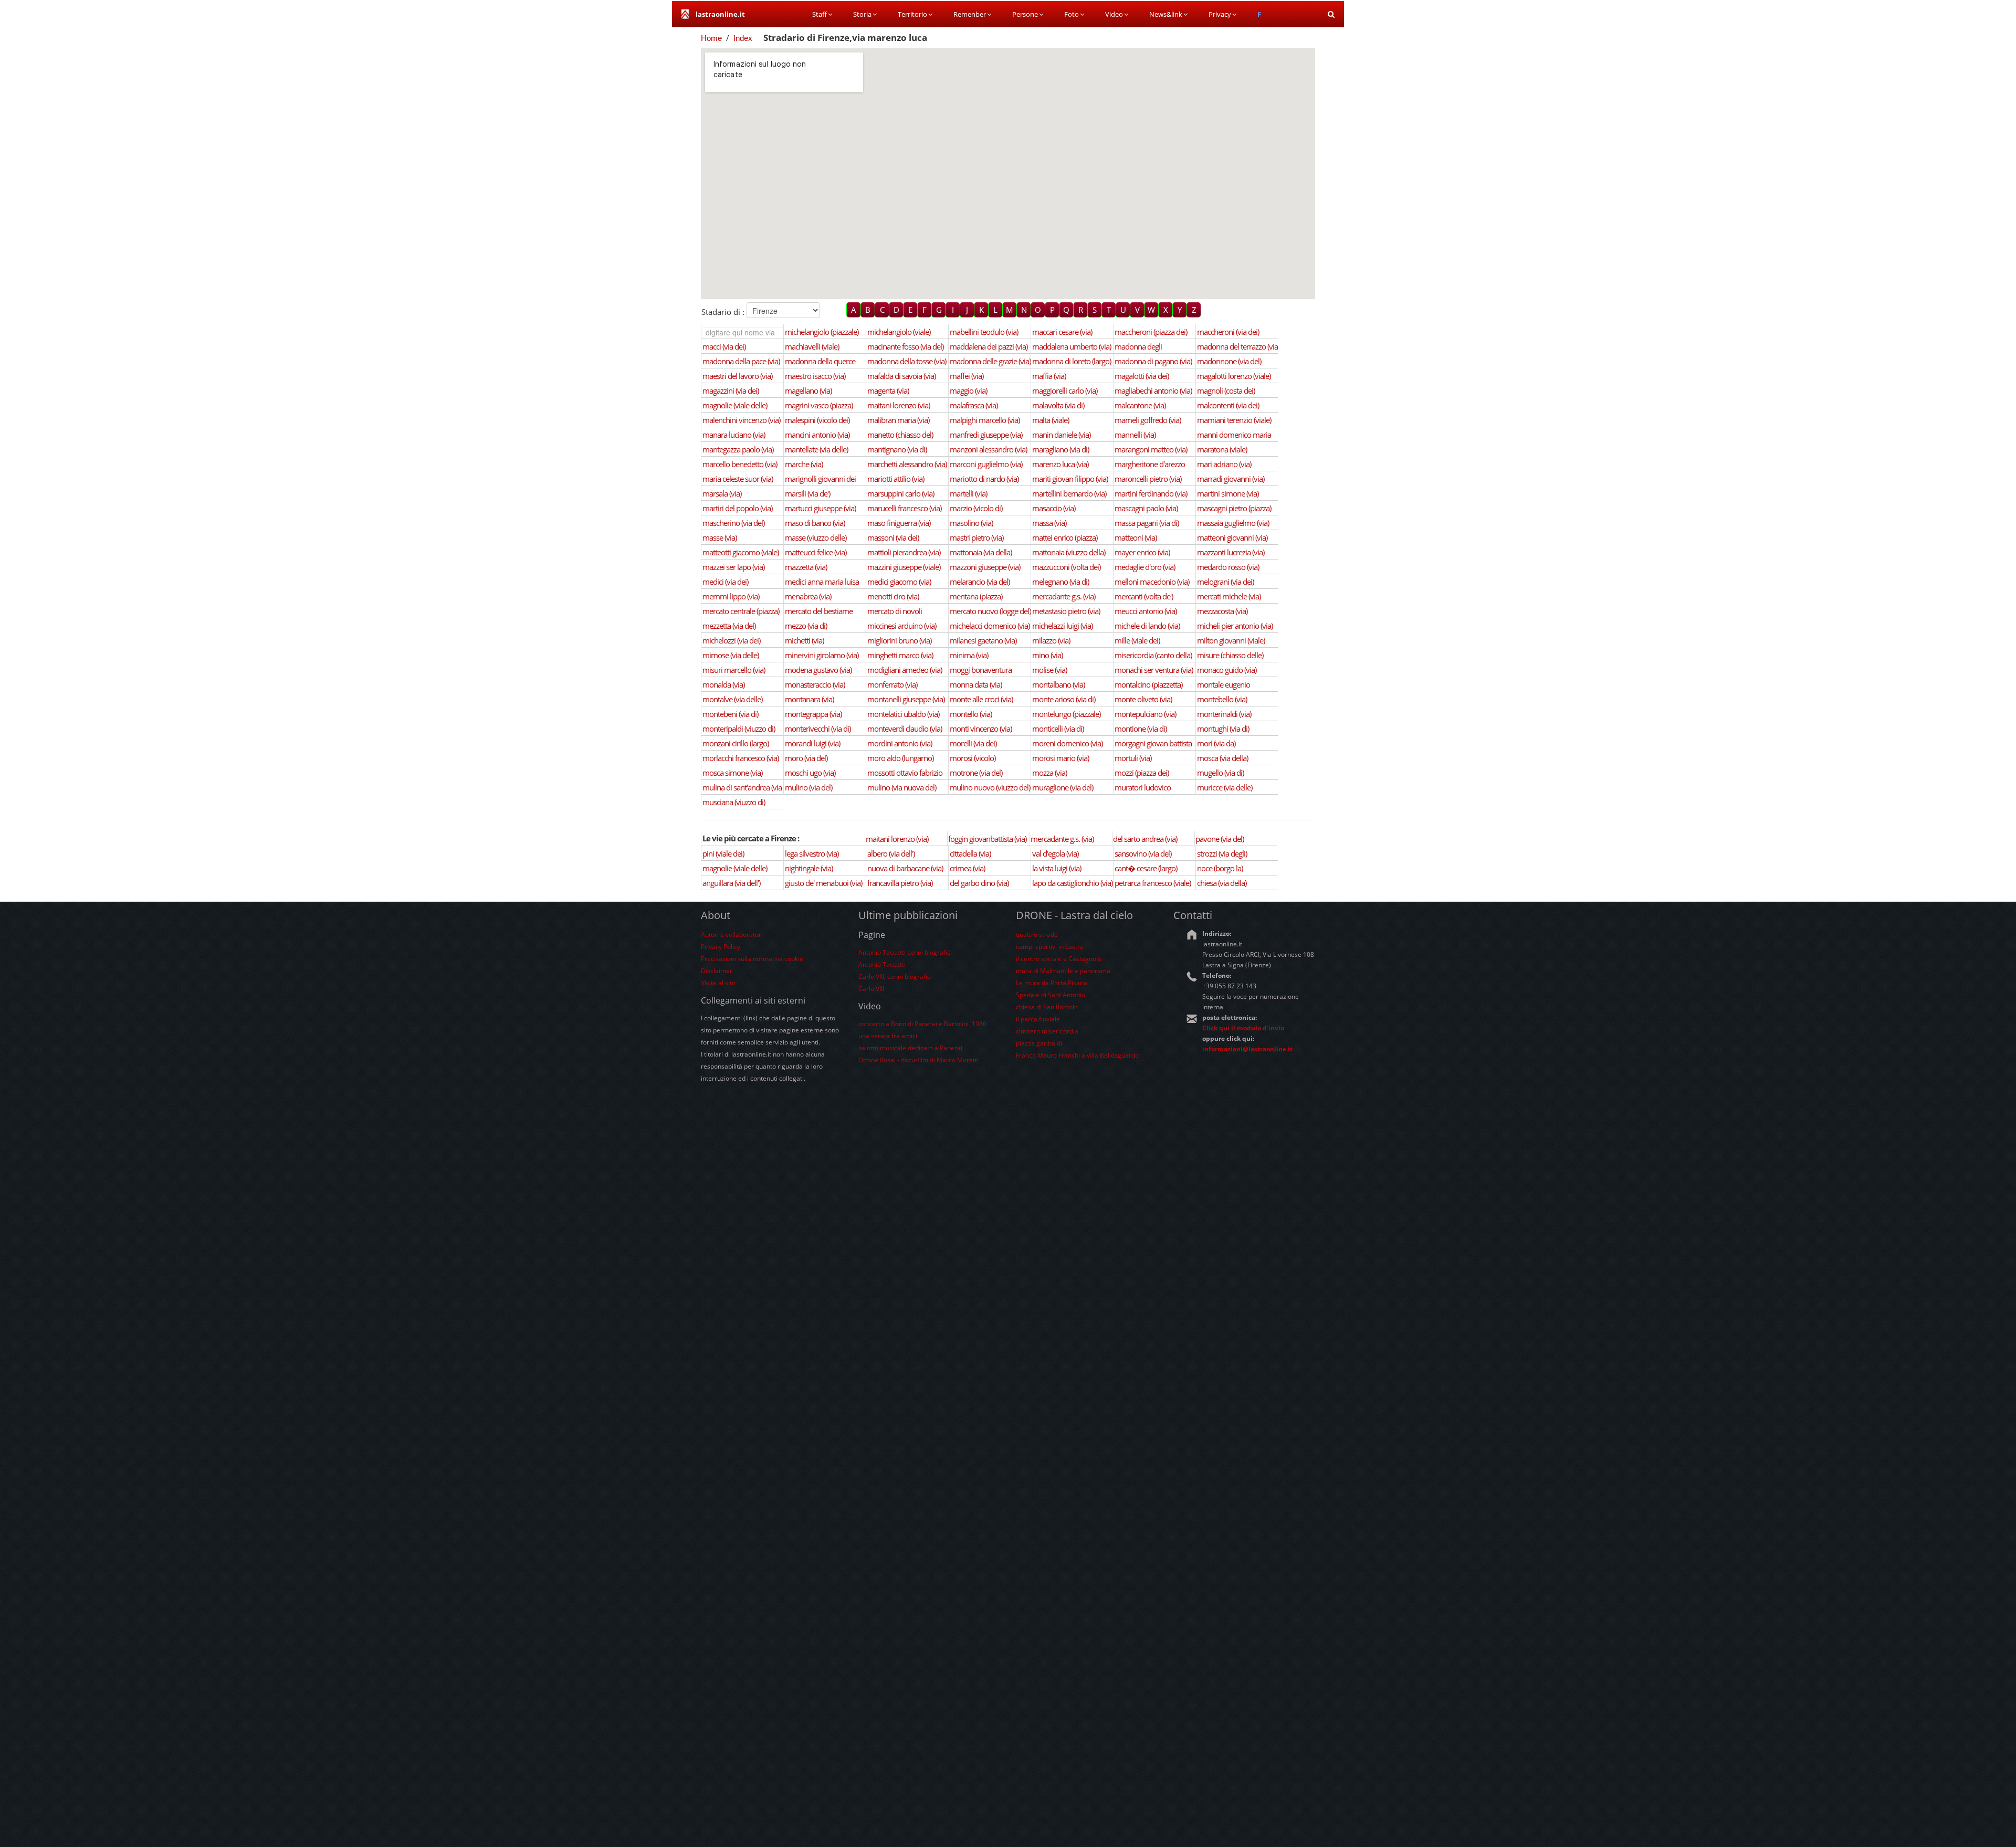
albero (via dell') (891, 853)
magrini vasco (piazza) (819, 405)
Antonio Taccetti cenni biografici (905, 952)
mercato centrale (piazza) (741, 611)
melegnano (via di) (1060, 582)
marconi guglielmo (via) (986, 464)
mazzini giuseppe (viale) (904, 567)
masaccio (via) (1054, 508)
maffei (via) (967, 376)
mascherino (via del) (733, 523)
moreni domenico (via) (1067, 743)
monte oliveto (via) (1143, 699)
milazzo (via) (1051, 640)
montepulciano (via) (1145, 714)
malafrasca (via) (974, 405)
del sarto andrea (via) (1145, 839)
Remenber (970, 14)
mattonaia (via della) (981, 552)
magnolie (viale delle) (735, 405)
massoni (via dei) (893, 537)
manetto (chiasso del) (900, 435)
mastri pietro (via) (976, 537)
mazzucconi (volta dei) (1066, 567)
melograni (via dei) (1225, 582)
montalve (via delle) (732, 699)
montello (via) (971, 714)
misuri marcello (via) (734, 670)
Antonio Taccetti (882, 964)
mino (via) (1047, 655)
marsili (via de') (807, 493)
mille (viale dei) (1137, 640)
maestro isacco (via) (815, 376)
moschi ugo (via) (810, 773)
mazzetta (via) (806, 567)
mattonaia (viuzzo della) (1069, 552)
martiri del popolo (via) (737, 508)
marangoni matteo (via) (1151, 449)
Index (743, 38)
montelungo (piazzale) (1066, 714)
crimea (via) (967, 868)
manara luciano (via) (734, 435)
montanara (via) (809, 699)
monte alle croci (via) (981, 699)
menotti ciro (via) (893, 596)
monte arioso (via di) (1064, 699)
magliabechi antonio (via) (1153, 390)
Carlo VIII (871, 989)
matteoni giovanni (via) (1232, 537)
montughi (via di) (1223, 729)
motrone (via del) (976, 773)
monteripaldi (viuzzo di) (739, 729)
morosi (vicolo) (973, 758)
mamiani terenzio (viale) (1234, 420)
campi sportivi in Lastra (1050, 947)
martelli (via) (968, 493)
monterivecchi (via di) (818, 729)
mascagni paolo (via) (1146, 508)
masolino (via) (971, 523)
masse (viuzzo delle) (816, 537)
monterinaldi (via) (1224, 714)
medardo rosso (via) (1228, 567)
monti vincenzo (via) (981, 729)
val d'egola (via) (1055, 853)
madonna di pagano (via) (1153, 361)
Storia (862, 14)
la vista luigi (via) (1057, 868)
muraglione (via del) (1063, 787)
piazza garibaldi (1039, 1043)
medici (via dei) (725, 582)
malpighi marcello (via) (985, 420)
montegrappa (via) (813, 714)
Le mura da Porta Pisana (1052, 983)
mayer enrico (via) (1142, 552)
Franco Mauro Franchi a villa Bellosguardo (1077, 1055)
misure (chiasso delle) (1230, 655)
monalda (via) (723, 684)
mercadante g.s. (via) (1064, 596)
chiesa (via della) (1222, 883)
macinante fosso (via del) (905, 346)
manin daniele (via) (1061, 435)
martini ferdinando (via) (1151, 493)
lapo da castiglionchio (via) (1072, 883)
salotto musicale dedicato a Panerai (910, 1048)
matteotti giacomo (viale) (741, 552)
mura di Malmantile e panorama (1063, 971)
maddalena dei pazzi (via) (989, 346)
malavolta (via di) (1058, 405)
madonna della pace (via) (741, 361)
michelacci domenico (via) (990, 626)
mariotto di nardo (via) (984, 479)
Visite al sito (718, 983)
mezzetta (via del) (729, 626)
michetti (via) (804, 640)
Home (711, 38)
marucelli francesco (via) (904, 508)
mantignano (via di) (897, 449)
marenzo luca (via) (1060, 464)
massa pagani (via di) (1147, 523)
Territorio (912, 14)
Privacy (1220, 14)
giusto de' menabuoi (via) (823, 883)
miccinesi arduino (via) (902, 626)
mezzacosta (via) (1222, 611)
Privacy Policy (721, 947)
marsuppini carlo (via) (901, 493)
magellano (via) (808, 390)
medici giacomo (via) (899, 582)
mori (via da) (1216, 743)
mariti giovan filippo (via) (1070, 479)
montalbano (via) (1058, 684)
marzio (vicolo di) (976, 508)
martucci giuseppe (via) (820, 508)
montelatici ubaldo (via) (903, 714)
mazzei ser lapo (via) (733, 567)
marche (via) (804, 464)
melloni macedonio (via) (1152, 582)
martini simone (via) (1228, 493)
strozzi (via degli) (1222, 853)
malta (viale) (1051, 420)
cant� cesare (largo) (1146, 868)
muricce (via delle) (1225, 787)
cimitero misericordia (1047, 1031)
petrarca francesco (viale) (1153, 883)
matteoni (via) (1136, 537)
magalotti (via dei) (1142, 376)
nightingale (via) (809, 868)
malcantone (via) (1140, 405)
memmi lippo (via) (731, 596)
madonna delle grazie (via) (990, 361)
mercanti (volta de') (1144, 596)
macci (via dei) (724, 346)
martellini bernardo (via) (1069, 493)
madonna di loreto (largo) (1072, 361)
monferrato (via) (892, 684)
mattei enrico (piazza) (1065, 537)
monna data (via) (976, 684)
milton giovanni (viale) (1231, 640)
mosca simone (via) (732, 773)
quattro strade (1037, 935)
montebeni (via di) (730, 714)
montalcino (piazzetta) (1148, 684)
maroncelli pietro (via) (1148, 479)
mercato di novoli (895, 611)
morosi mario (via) (1060, 758)
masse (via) (720, 537)
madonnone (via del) (1229, 361)
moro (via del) (806, 758)
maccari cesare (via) (1062, 332)
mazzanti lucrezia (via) (1231, 552)
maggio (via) (968, 390)
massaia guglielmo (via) (1233, 523)
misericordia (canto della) (1153, 655)
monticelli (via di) (1058, 729)
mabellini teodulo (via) (984, 332)
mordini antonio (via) (900, 743)
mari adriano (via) (1224, 464)
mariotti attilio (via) (896, 479)
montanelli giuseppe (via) (906, 699)
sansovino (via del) (1143, 853)
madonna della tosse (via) (907, 361)
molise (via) (1049, 670)
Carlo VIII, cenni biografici (895, 977)
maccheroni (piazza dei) (1151, 332)
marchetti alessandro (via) (907, 464)
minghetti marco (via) (900, 655)
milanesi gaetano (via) (983, 640)
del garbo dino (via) (979, 883)
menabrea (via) (808, 596)
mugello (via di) (1220, 773)
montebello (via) (1222, 699)
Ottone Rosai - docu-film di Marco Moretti (918, 1060)
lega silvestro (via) (812, 853)
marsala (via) (722, 493)
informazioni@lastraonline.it (1247, 1049)
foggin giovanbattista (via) (987, 839)
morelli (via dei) (973, 743)
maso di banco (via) (815, 523)
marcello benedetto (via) (740, 464)
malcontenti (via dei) (1228, 405)
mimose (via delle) (731, 655)
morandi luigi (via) (812, 743)
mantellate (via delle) (816, 449)
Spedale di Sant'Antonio (1051, 995)
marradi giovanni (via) (1231, 479)
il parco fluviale (1038, 1019)
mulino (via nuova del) (902, 787)
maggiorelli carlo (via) (1065, 390)
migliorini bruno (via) (899, 640)
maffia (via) (1049, 376)
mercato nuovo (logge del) (990, 611)
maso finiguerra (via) (899, 523)
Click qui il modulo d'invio (1243, 1028)
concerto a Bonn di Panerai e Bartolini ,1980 (922, 1024)
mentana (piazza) (976, 596)
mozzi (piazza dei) (1142, 773)
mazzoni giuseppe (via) (985, 567)
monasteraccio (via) (815, 684)
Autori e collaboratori (732, 935)
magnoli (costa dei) (1226, 390)
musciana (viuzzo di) (734, 802)
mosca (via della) (1222, 758)
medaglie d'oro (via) (1145, 567)
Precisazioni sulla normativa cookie (752, 959)
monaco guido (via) (1227, 670)
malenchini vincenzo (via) (741, 420)
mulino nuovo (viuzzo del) (990, 787)
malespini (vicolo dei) (817, 420)
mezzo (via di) (806, 626)
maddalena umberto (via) (1072, 346)
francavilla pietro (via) (900, 883)
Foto (1072, 14)
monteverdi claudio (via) (905, 729)
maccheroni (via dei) (1228, 332)
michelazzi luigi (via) (1062, 626)
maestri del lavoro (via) (737, 376)
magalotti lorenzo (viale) (1234, 376)
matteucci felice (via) (816, 552)
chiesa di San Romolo (1047, 1007)
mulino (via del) (808, 787)
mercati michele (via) (1229, 596)
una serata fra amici (888, 1036)
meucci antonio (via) (1146, 611)
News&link (1166, 14)
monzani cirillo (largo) (736, 743)
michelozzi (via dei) (731, 640)
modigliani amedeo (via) (905, 670)
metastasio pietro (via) (1066, 611)
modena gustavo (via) (818, 670)
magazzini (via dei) (731, 390)
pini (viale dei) (723, 853)
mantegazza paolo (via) (738, 449)
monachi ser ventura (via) (1154, 670)
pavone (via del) (1220, 839)
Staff (820, 14)
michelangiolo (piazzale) (822, 332)
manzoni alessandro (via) (988, 449)
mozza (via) (1049, 773)
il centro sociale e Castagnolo (1059, 959)
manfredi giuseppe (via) (986, 435)
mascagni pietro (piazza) (1234, 508)
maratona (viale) (1222, 449)
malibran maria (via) (898, 420)
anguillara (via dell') (731, 883)
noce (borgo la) (1220, 868)
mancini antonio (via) (817, 435)
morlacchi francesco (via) (741, 758)
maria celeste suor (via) (738, 479)
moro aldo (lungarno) (900, 758)
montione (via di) (1141, 729)
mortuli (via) (1133, 758)
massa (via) (1049, 523)
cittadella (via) (970, 853)
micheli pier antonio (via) (1235, 626)
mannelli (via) (1135, 435)
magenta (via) (888, 390)
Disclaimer (717, 971)
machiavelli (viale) (812, 346)
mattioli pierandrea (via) (904, 552)
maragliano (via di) (1060, 449)
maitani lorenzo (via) (899, 405)
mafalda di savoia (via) (901, 376)
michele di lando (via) (1147, 626)
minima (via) (969, 655)
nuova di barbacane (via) (905, 868)
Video (1114, 14)
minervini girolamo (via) (822, 655)
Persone (1025, 14)
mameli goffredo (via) (1148, 420)
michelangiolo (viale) (899, 332)
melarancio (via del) (980, 582)
